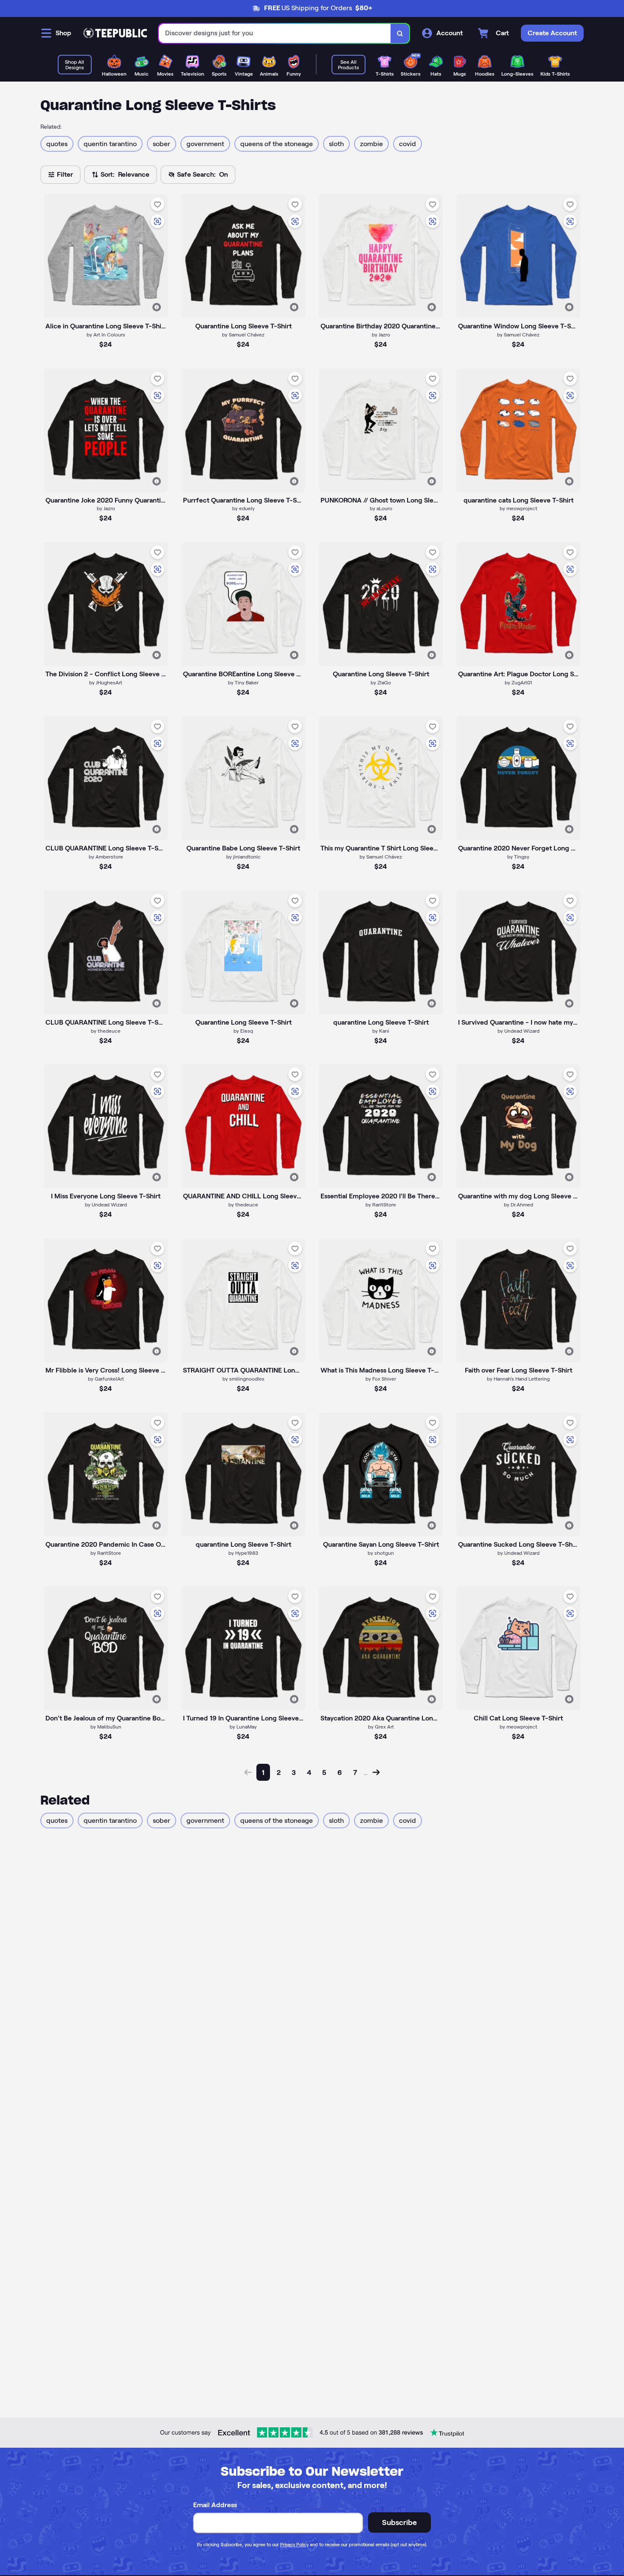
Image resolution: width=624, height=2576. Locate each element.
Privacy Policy (294, 2545)
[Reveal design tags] (157, 307)
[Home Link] (115, 33)
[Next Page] (376, 1772)
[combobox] (275, 33)
